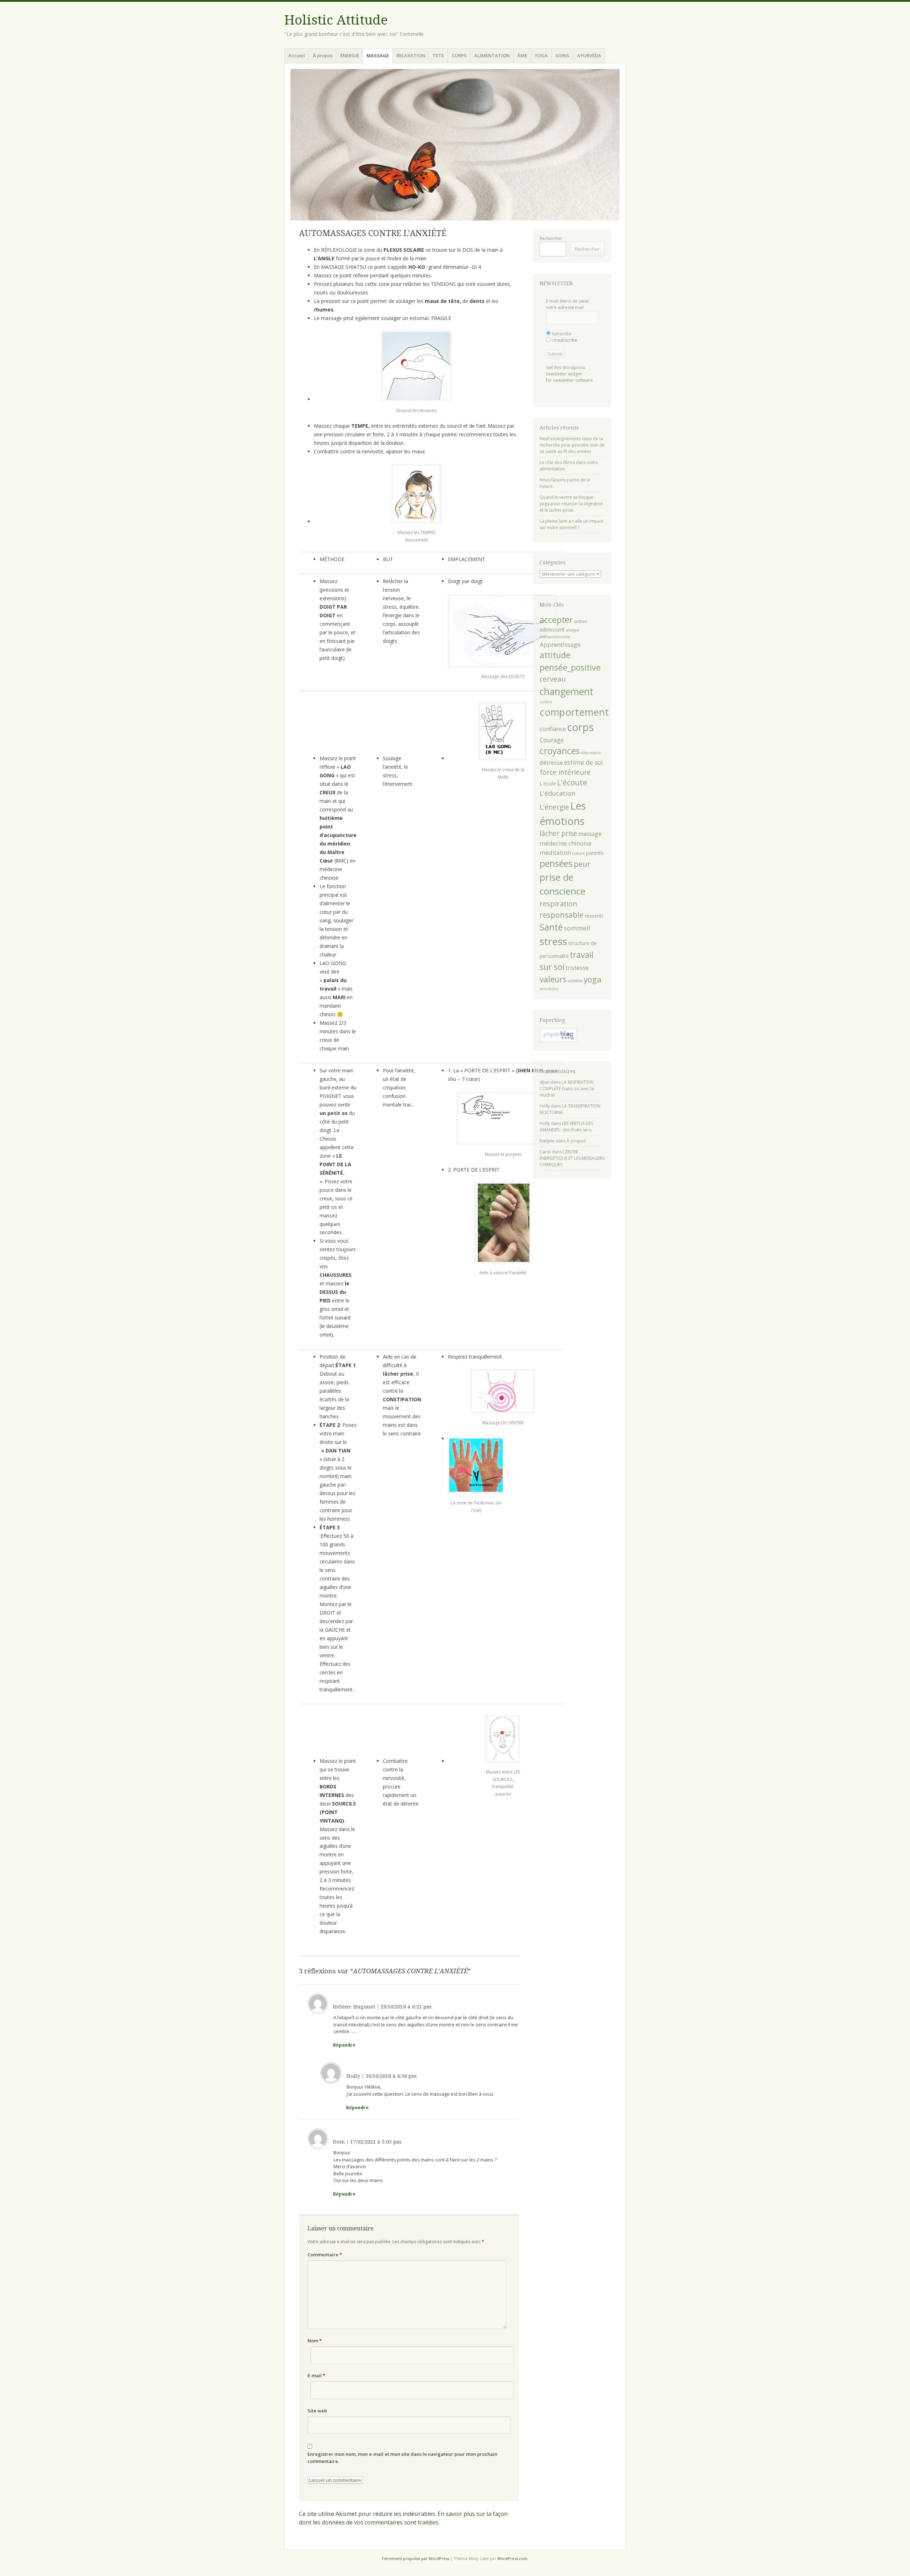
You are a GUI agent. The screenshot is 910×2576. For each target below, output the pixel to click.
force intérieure (565, 772)
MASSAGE (378, 55)
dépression (591, 753)
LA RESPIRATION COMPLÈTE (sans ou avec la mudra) (567, 1089)
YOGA (541, 55)
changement (566, 691)
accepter (556, 620)
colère (546, 702)
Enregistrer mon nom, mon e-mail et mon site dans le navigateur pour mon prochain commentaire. (402, 2458)
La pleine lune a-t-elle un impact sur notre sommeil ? (571, 524)
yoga (593, 979)
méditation (555, 852)
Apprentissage (560, 644)
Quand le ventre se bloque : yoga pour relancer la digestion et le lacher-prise (571, 504)
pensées (556, 863)
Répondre (344, 2045)
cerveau (553, 679)
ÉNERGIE (350, 55)
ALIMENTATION (492, 55)
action (581, 621)
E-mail (316, 2375)
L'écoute (572, 783)
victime (575, 981)
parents (595, 853)
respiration (558, 904)
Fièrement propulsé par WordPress (416, 2558)
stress (553, 941)
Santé (551, 927)
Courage (552, 740)
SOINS (562, 55)
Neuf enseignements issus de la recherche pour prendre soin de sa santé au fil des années (572, 445)
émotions (549, 989)
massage (590, 834)
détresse (551, 762)
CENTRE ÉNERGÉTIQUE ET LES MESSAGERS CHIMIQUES (572, 1158)
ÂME (522, 55)
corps (580, 727)
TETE (438, 55)
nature (579, 853)
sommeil (577, 928)
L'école (548, 783)
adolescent (552, 630)
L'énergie (554, 807)
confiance (553, 729)
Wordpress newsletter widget (566, 371)
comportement (574, 712)
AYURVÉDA (589, 55)
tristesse (577, 968)
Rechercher (551, 238)
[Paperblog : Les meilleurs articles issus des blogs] (559, 1041)
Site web (317, 2411)
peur (582, 864)
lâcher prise (558, 833)
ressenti (594, 916)
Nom (315, 2341)
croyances (560, 751)
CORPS (459, 55)
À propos (323, 55)
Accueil (297, 55)
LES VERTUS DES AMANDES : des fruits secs (566, 1127)
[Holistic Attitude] (455, 145)
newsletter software (573, 380)
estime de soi (584, 762)
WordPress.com (512, 2558)
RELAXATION (411, 55)
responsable (562, 915)
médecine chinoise (566, 843)
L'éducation (557, 793)
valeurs (553, 979)
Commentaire (325, 2255)
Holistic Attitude (336, 20)
